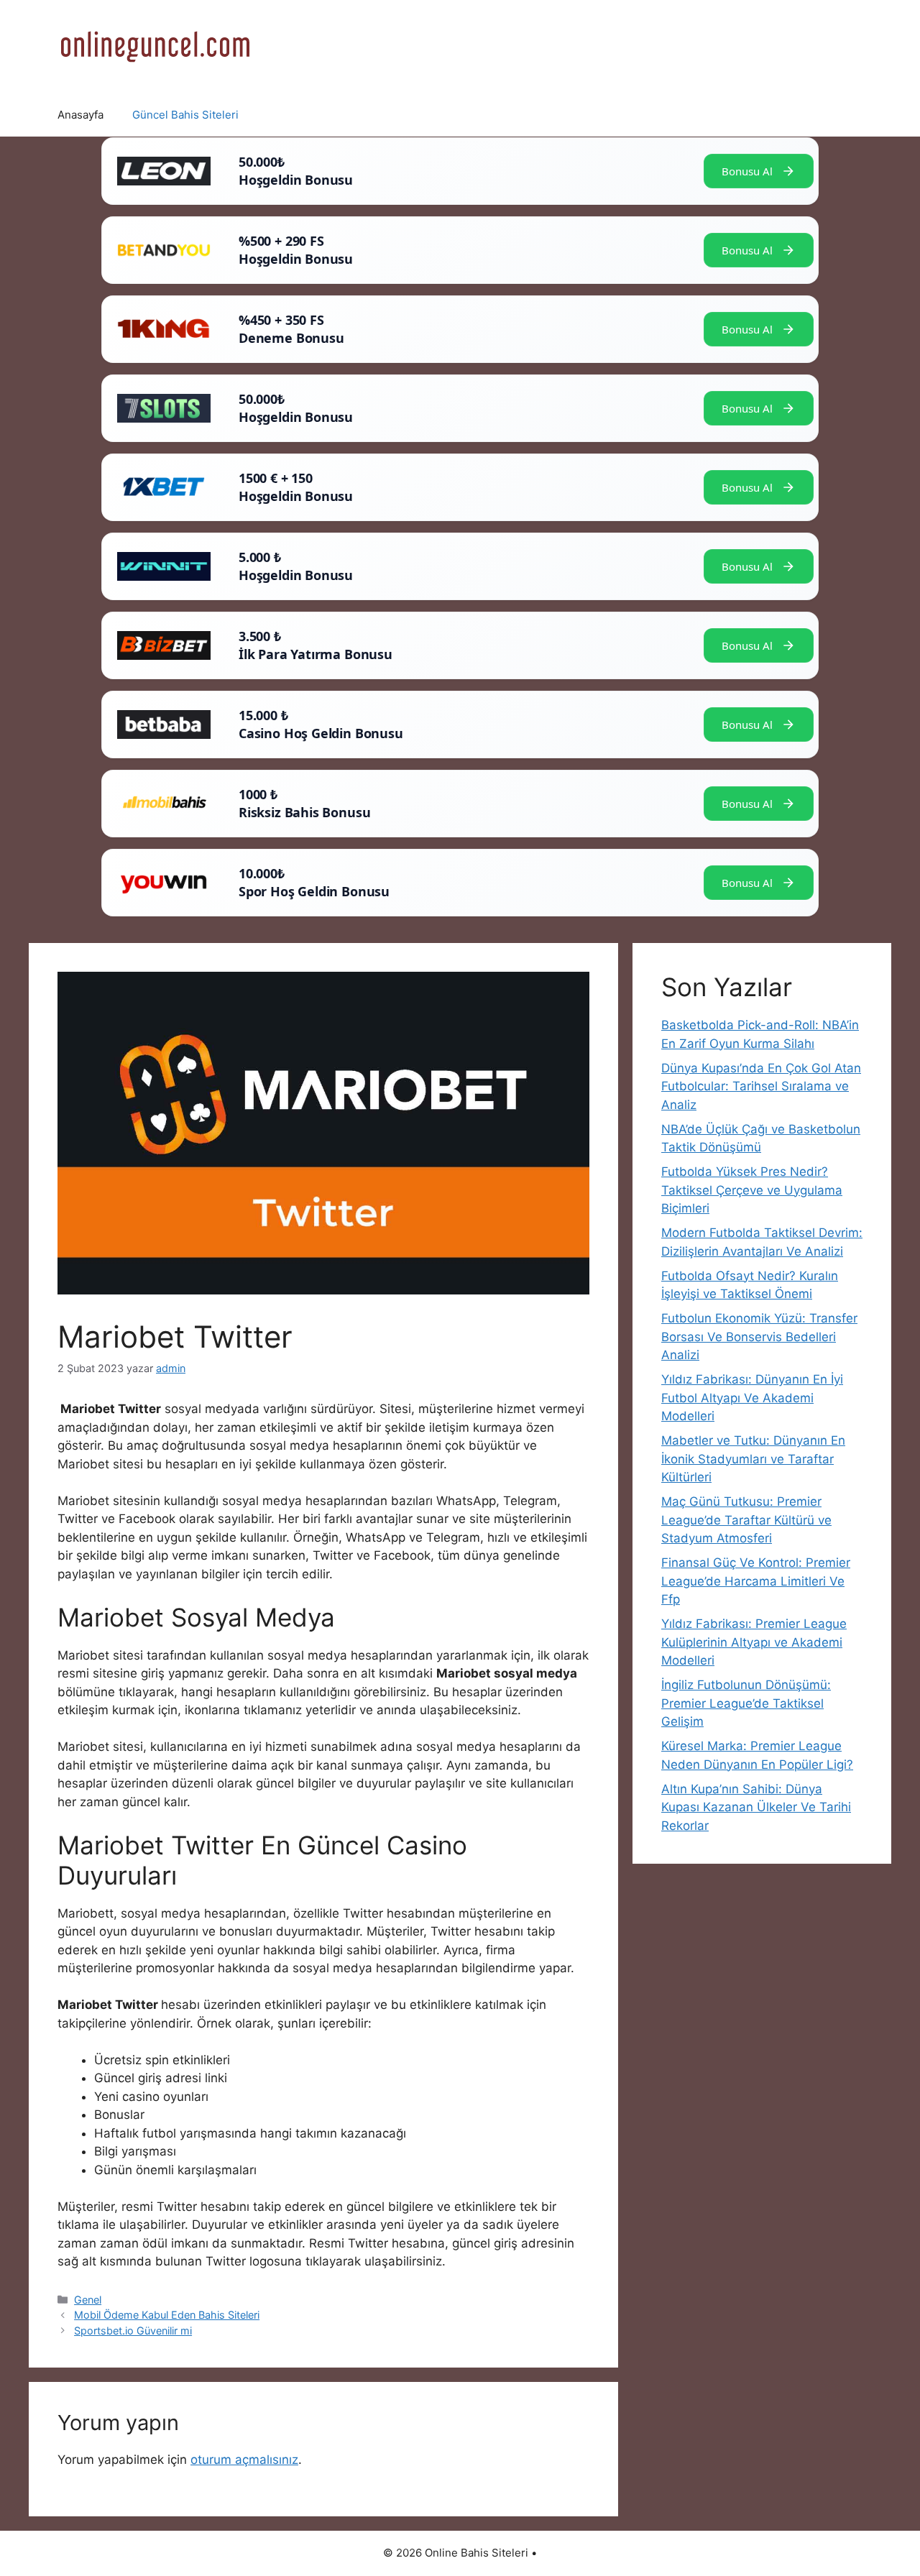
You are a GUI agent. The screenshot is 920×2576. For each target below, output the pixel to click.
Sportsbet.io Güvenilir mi (133, 2331)
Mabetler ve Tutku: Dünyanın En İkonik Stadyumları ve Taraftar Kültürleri (753, 1459)
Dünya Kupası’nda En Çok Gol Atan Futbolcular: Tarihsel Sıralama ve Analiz (761, 1086)
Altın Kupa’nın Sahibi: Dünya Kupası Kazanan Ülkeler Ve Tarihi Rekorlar (756, 1807)
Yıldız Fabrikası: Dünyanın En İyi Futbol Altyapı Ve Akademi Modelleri (752, 1398)
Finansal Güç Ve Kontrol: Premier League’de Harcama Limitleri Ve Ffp (756, 1581)
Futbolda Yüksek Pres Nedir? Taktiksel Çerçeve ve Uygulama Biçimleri (752, 1190)
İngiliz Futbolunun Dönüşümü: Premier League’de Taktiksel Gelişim (746, 1703)
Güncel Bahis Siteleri (185, 115)
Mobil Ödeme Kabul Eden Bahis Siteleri (167, 2315)
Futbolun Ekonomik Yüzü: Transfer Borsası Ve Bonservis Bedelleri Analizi (759, 1337)
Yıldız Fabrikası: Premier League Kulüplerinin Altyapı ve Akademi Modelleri (754, 1642)
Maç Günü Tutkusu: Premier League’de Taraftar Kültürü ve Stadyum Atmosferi (746, 1520)
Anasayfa (80, 115)
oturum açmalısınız (244, 2460)
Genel (88, 2300)
